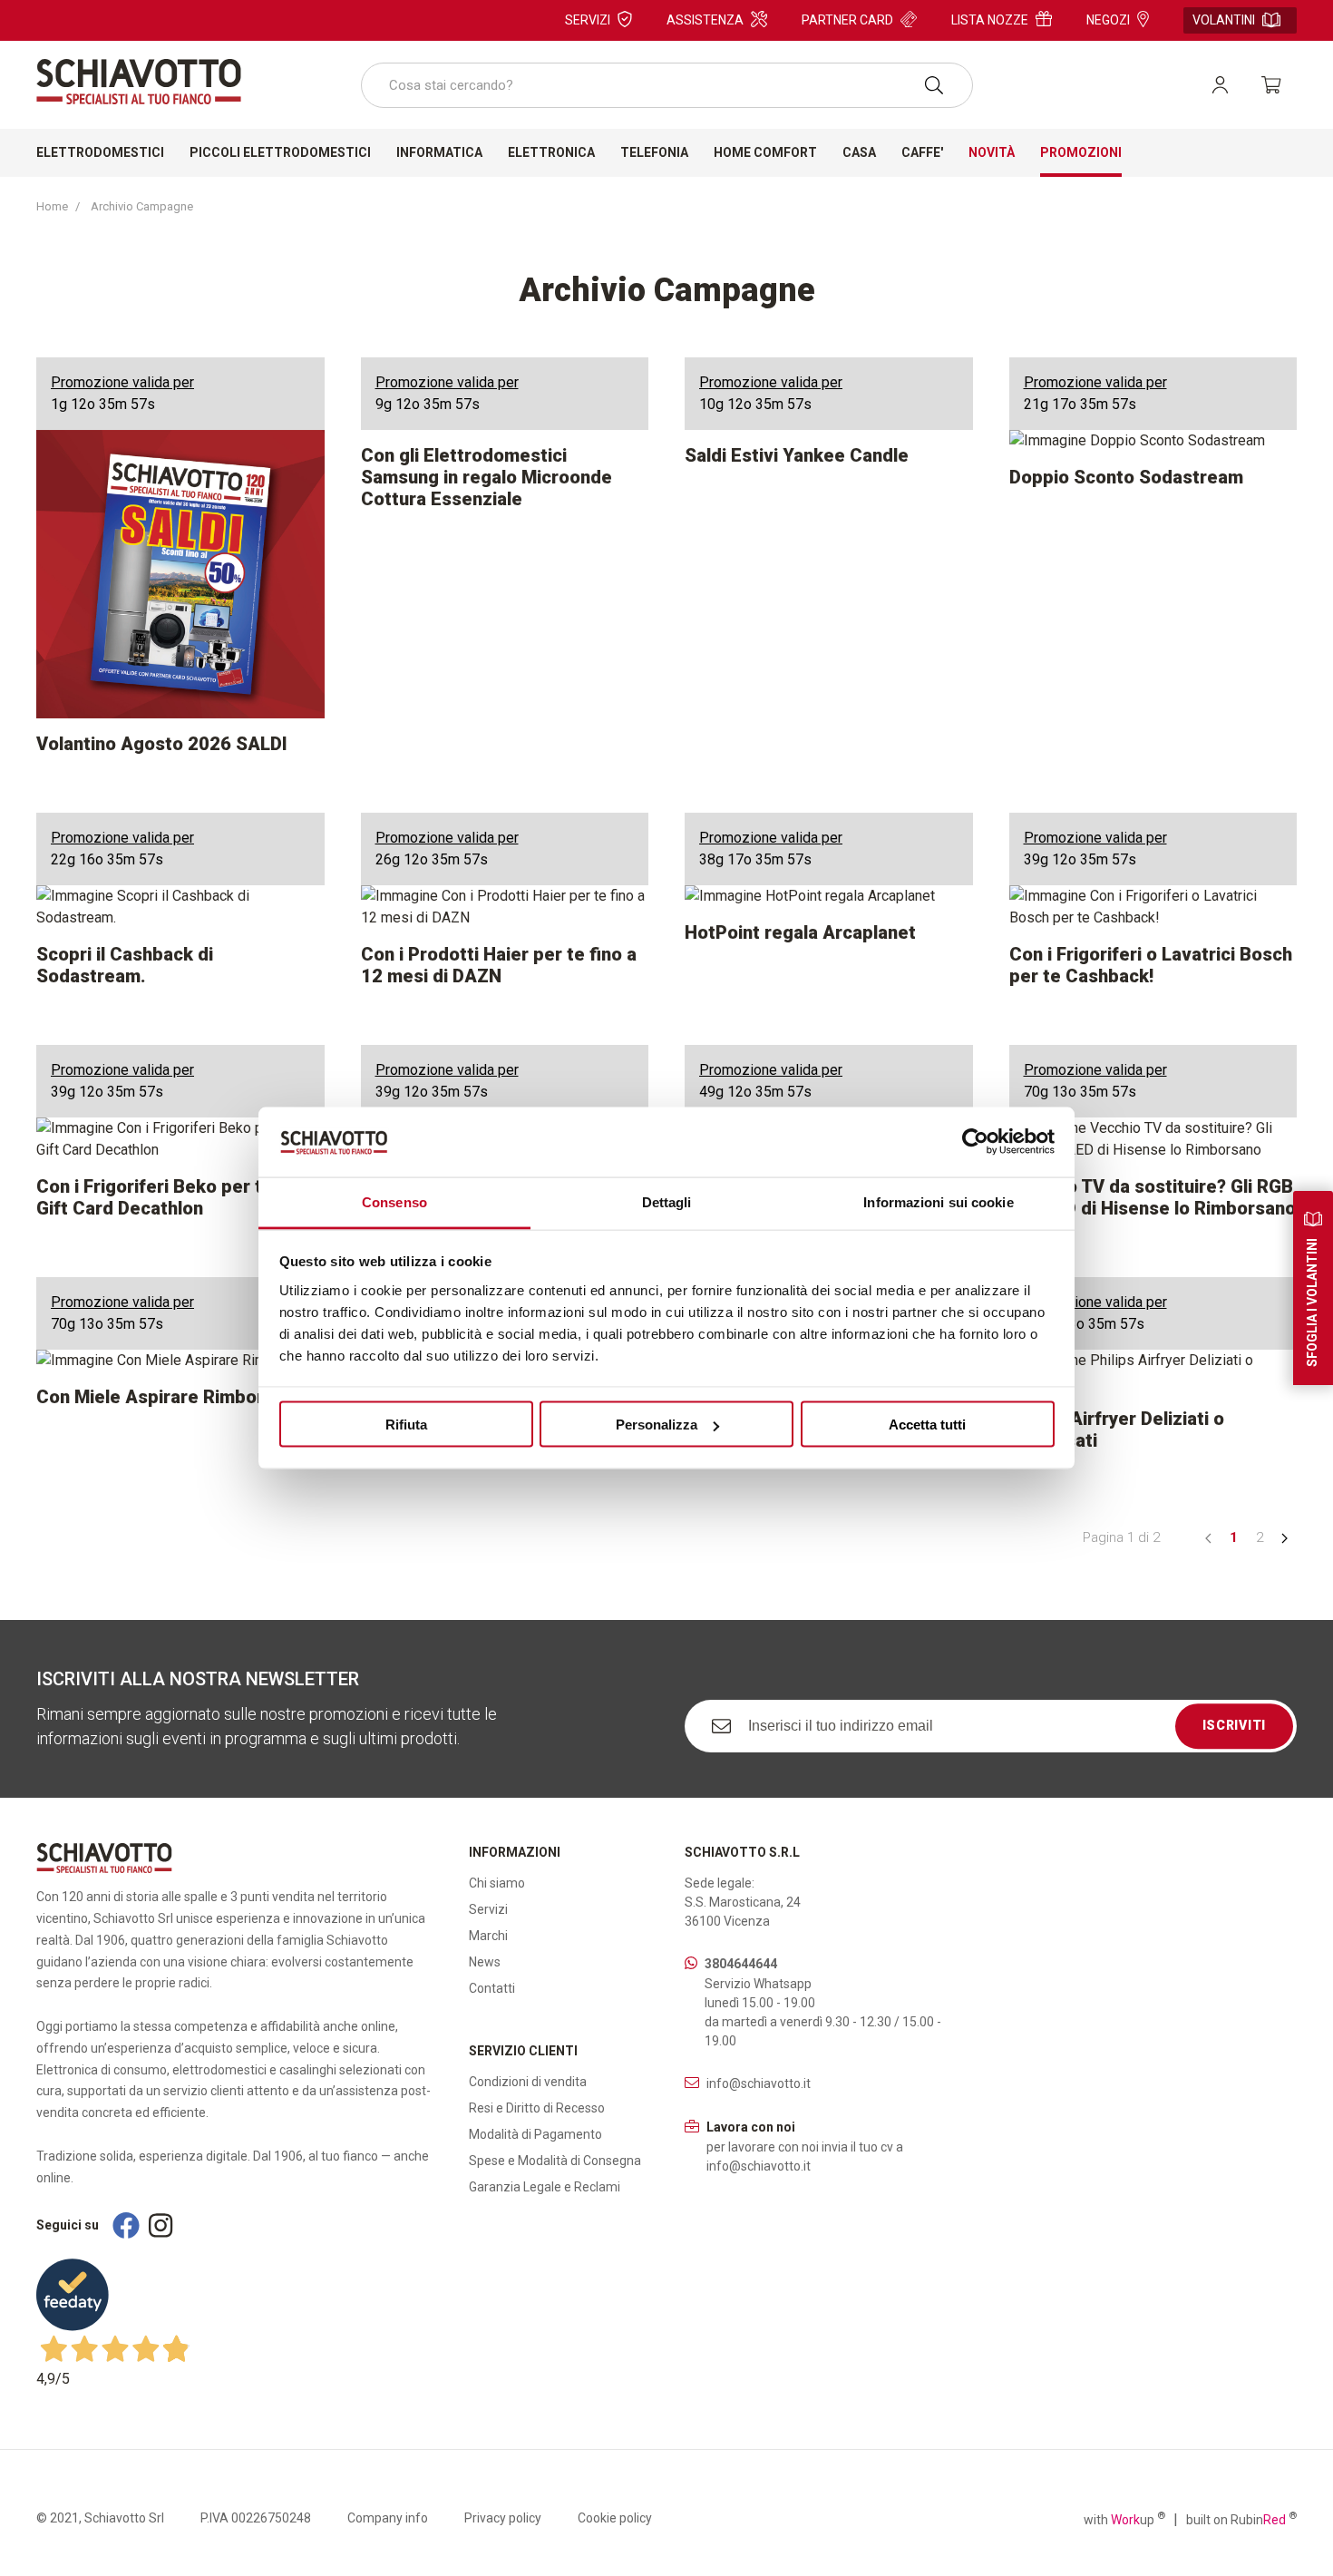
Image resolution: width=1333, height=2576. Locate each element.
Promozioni (1081, 152)
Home (52, 206)
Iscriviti (1234, 1725)
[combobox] (667, 85)
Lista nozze (990, 20)
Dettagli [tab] (667, 1201)
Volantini (1224, 20)
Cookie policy (615, 2518)
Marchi (488, 1936)
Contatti (492, 1988)
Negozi (1108, 20)
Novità (992, 152)
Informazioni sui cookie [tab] (938, 1201)
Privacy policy (503, 2518)
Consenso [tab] (394, 1201)
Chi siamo (497, 1883)
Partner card (847, 20)
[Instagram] (161, 2225)
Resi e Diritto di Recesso (537, 2108)
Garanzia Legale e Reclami (545, 2187)
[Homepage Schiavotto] (139, 82)
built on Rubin (1241, 2519)
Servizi (588, 20)
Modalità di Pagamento (535, 2134)
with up (1124, 2519)
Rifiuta (406, 1425)
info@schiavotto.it (759, 2083)
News (485, 1962)
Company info (388, 2518)
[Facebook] (126, 2225)
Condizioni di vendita (528, 2082)
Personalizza (657, 1425)
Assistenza (705, 20)
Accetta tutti (927, 1425)
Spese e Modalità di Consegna (555, 2161)
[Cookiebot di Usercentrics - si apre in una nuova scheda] (975, 1142)
